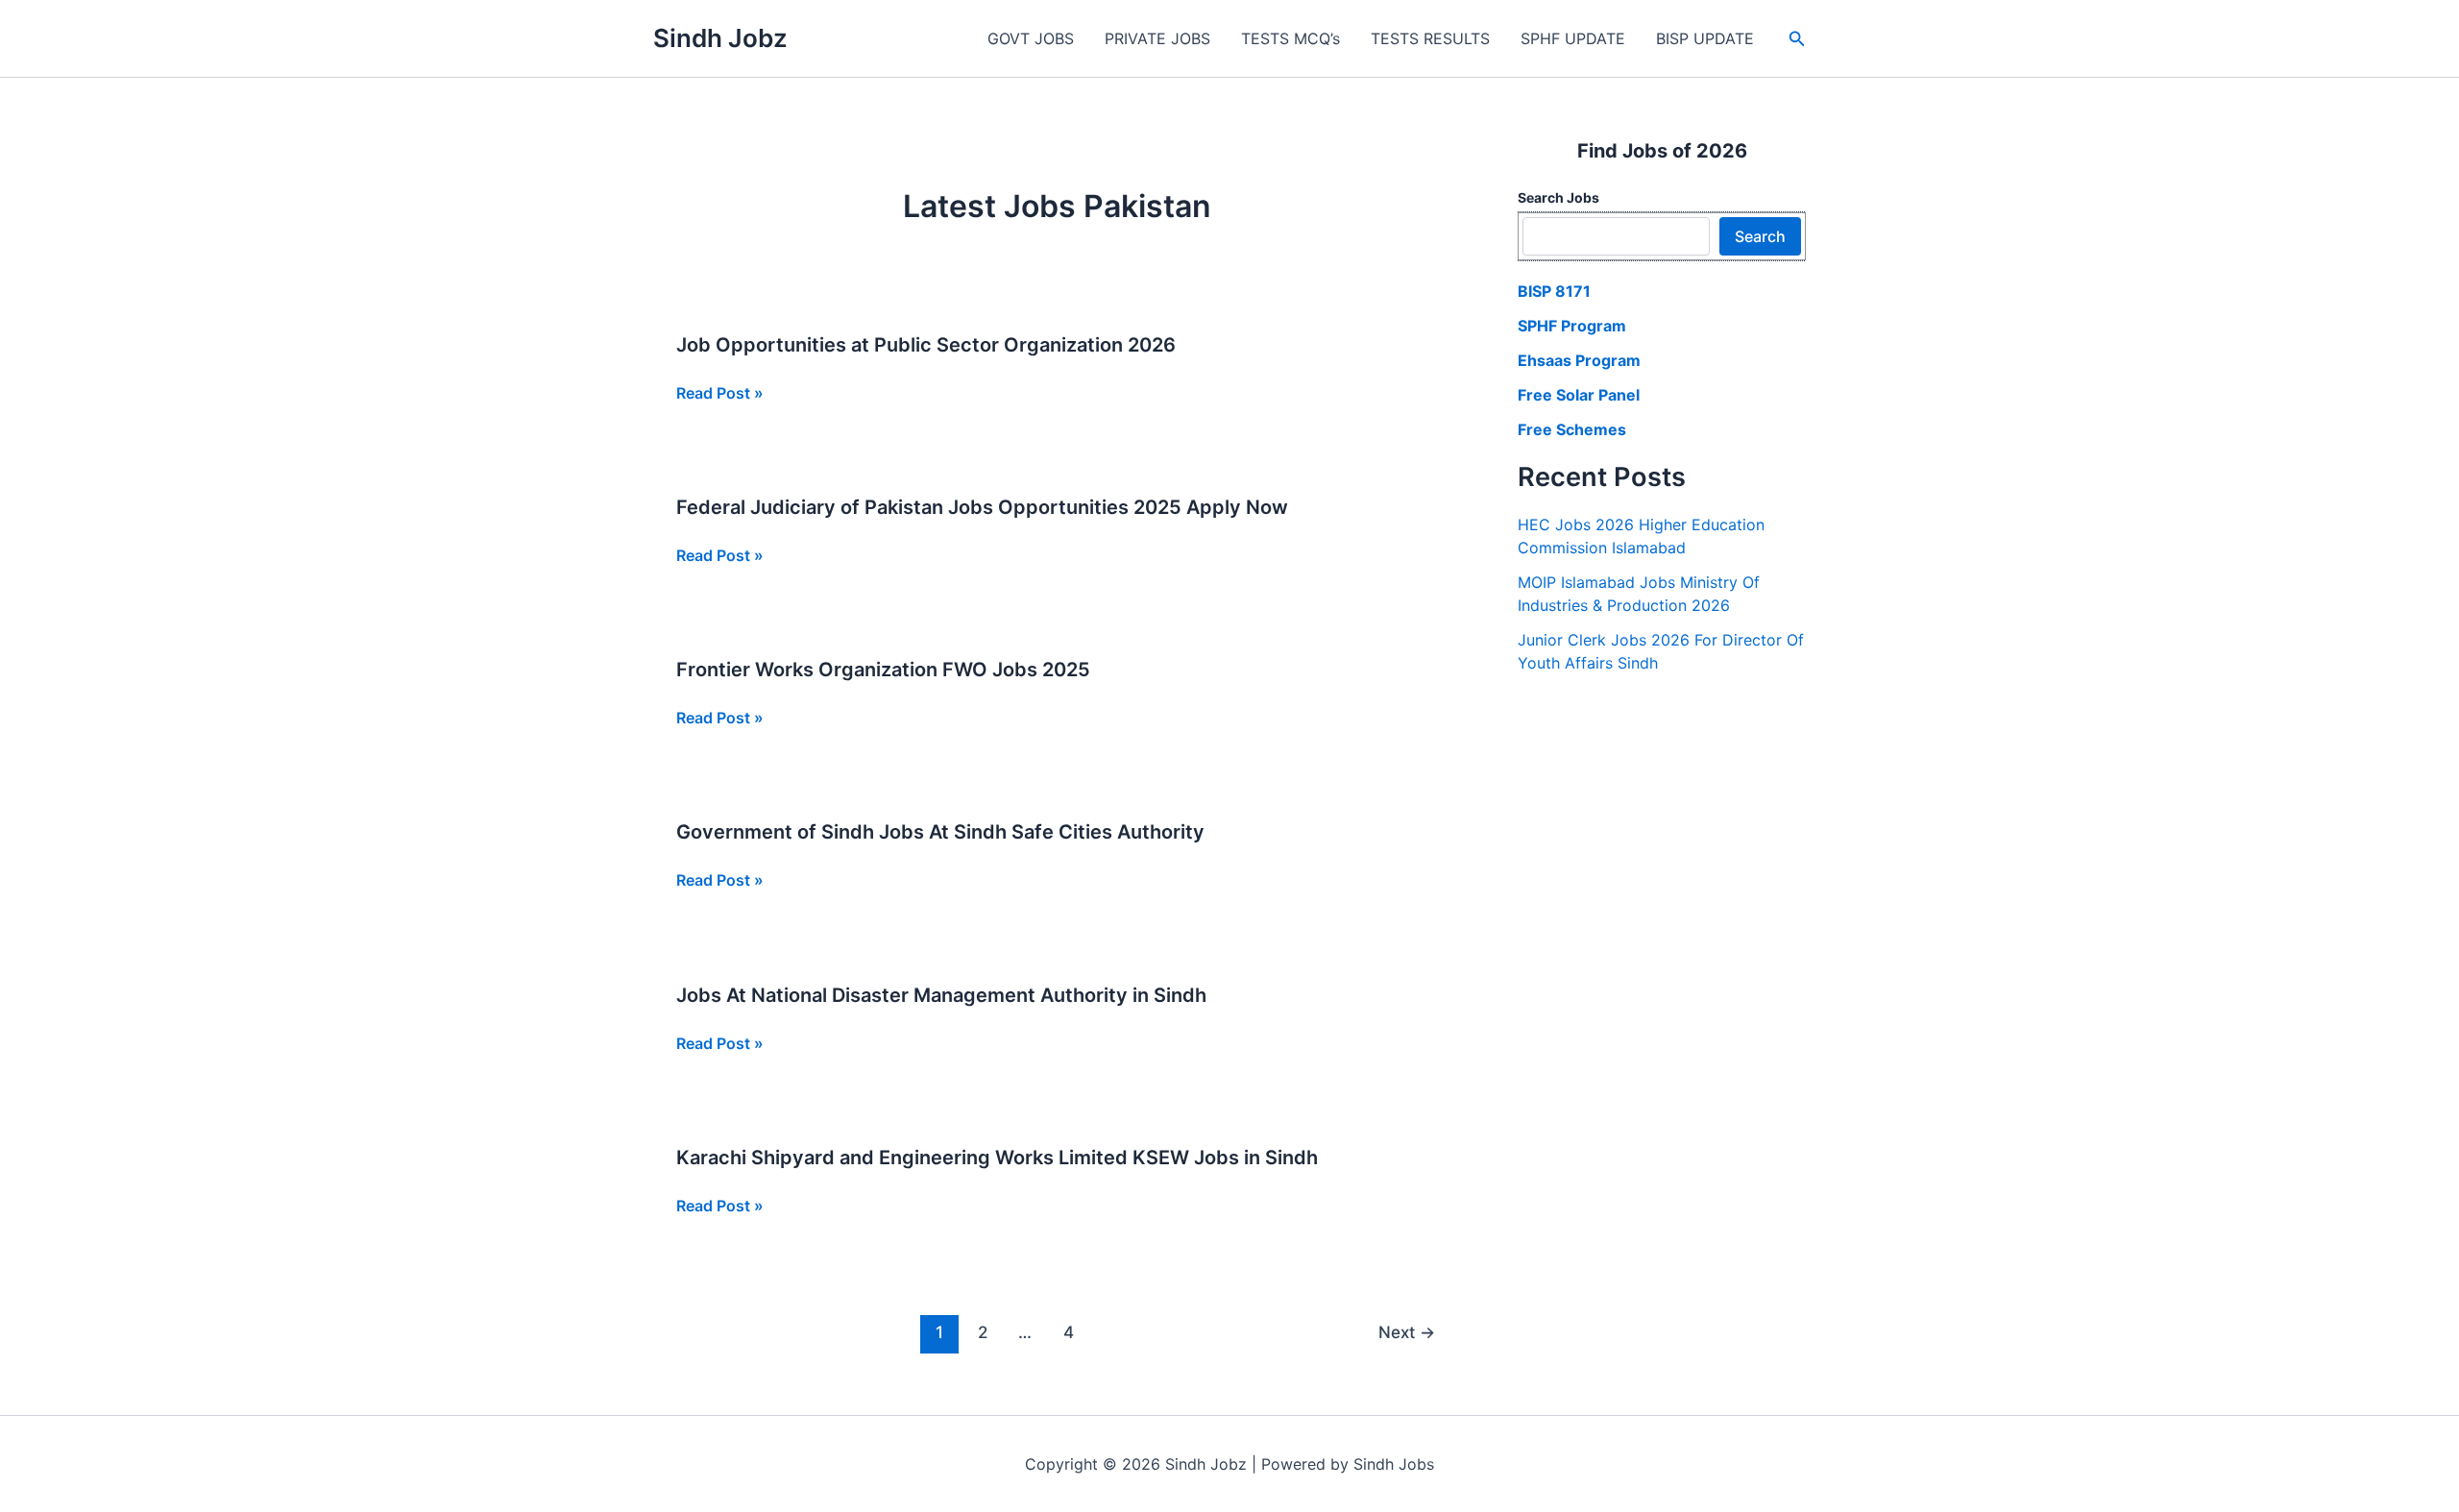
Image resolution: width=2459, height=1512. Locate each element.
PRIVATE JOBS (1157, 38)
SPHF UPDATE (1573, 38)
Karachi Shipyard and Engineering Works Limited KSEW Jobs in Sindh (997, 1158)
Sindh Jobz (720, 38)
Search (1760, 236)
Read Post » (720, 394)
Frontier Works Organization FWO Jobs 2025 (883, 670)
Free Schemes (1572, 429)
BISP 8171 (1554, 291)
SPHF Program (1572, 326)
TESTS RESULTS (1430, 38)
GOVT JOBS (1031, 38)
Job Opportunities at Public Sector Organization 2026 (926, 345)
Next (1407, 1332)
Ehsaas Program (1579, 360)
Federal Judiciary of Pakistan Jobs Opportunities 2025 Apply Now (982, 507)
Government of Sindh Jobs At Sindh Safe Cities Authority (940, 832)
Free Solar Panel (1579, 395)
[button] (1797, 39)
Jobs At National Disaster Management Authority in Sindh (941, 995)
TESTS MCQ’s (1290, 38)
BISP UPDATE (1705, 38)
